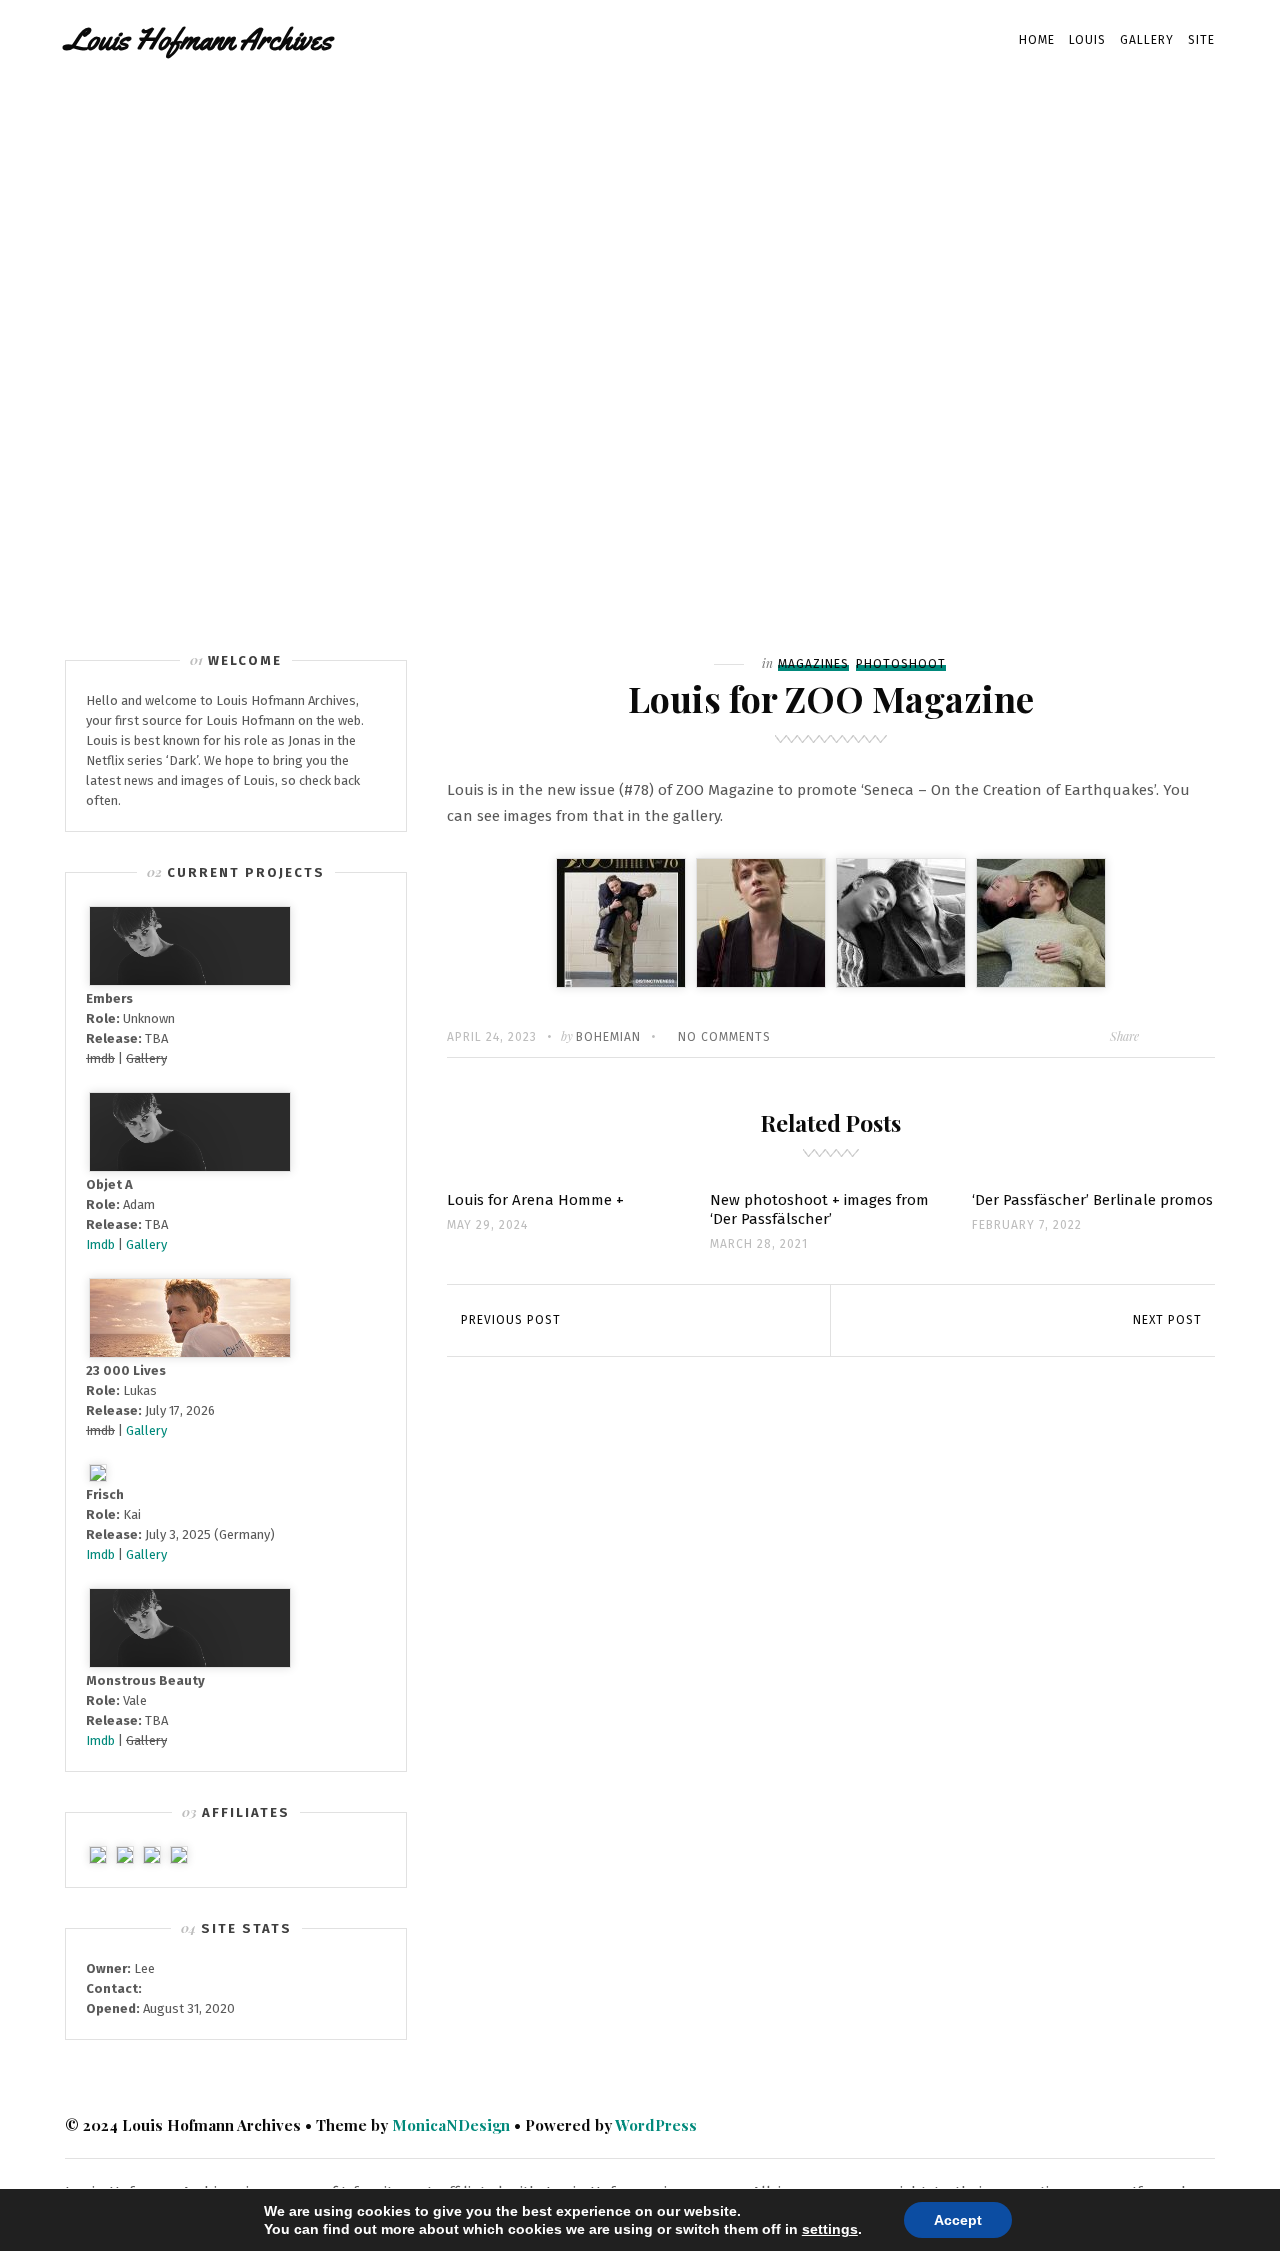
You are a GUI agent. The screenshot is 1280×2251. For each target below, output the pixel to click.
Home (1037, 40)
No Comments (724, 1037)
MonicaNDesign (451, 2125)
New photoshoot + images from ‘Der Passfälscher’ (819, 1209)
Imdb (100, 1244)
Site (1201, 40)
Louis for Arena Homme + (535, 1200)
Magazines (813, 664)
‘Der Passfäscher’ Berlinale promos (1092, 1200)
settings (830, 2229)
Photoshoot (901, 664)
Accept (958, 2220)
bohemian (608, 1037)
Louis (1087, 40)
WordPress (656, 2125)
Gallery (1147, 40)
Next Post (1167, 1320)
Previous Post (511, 1320)
